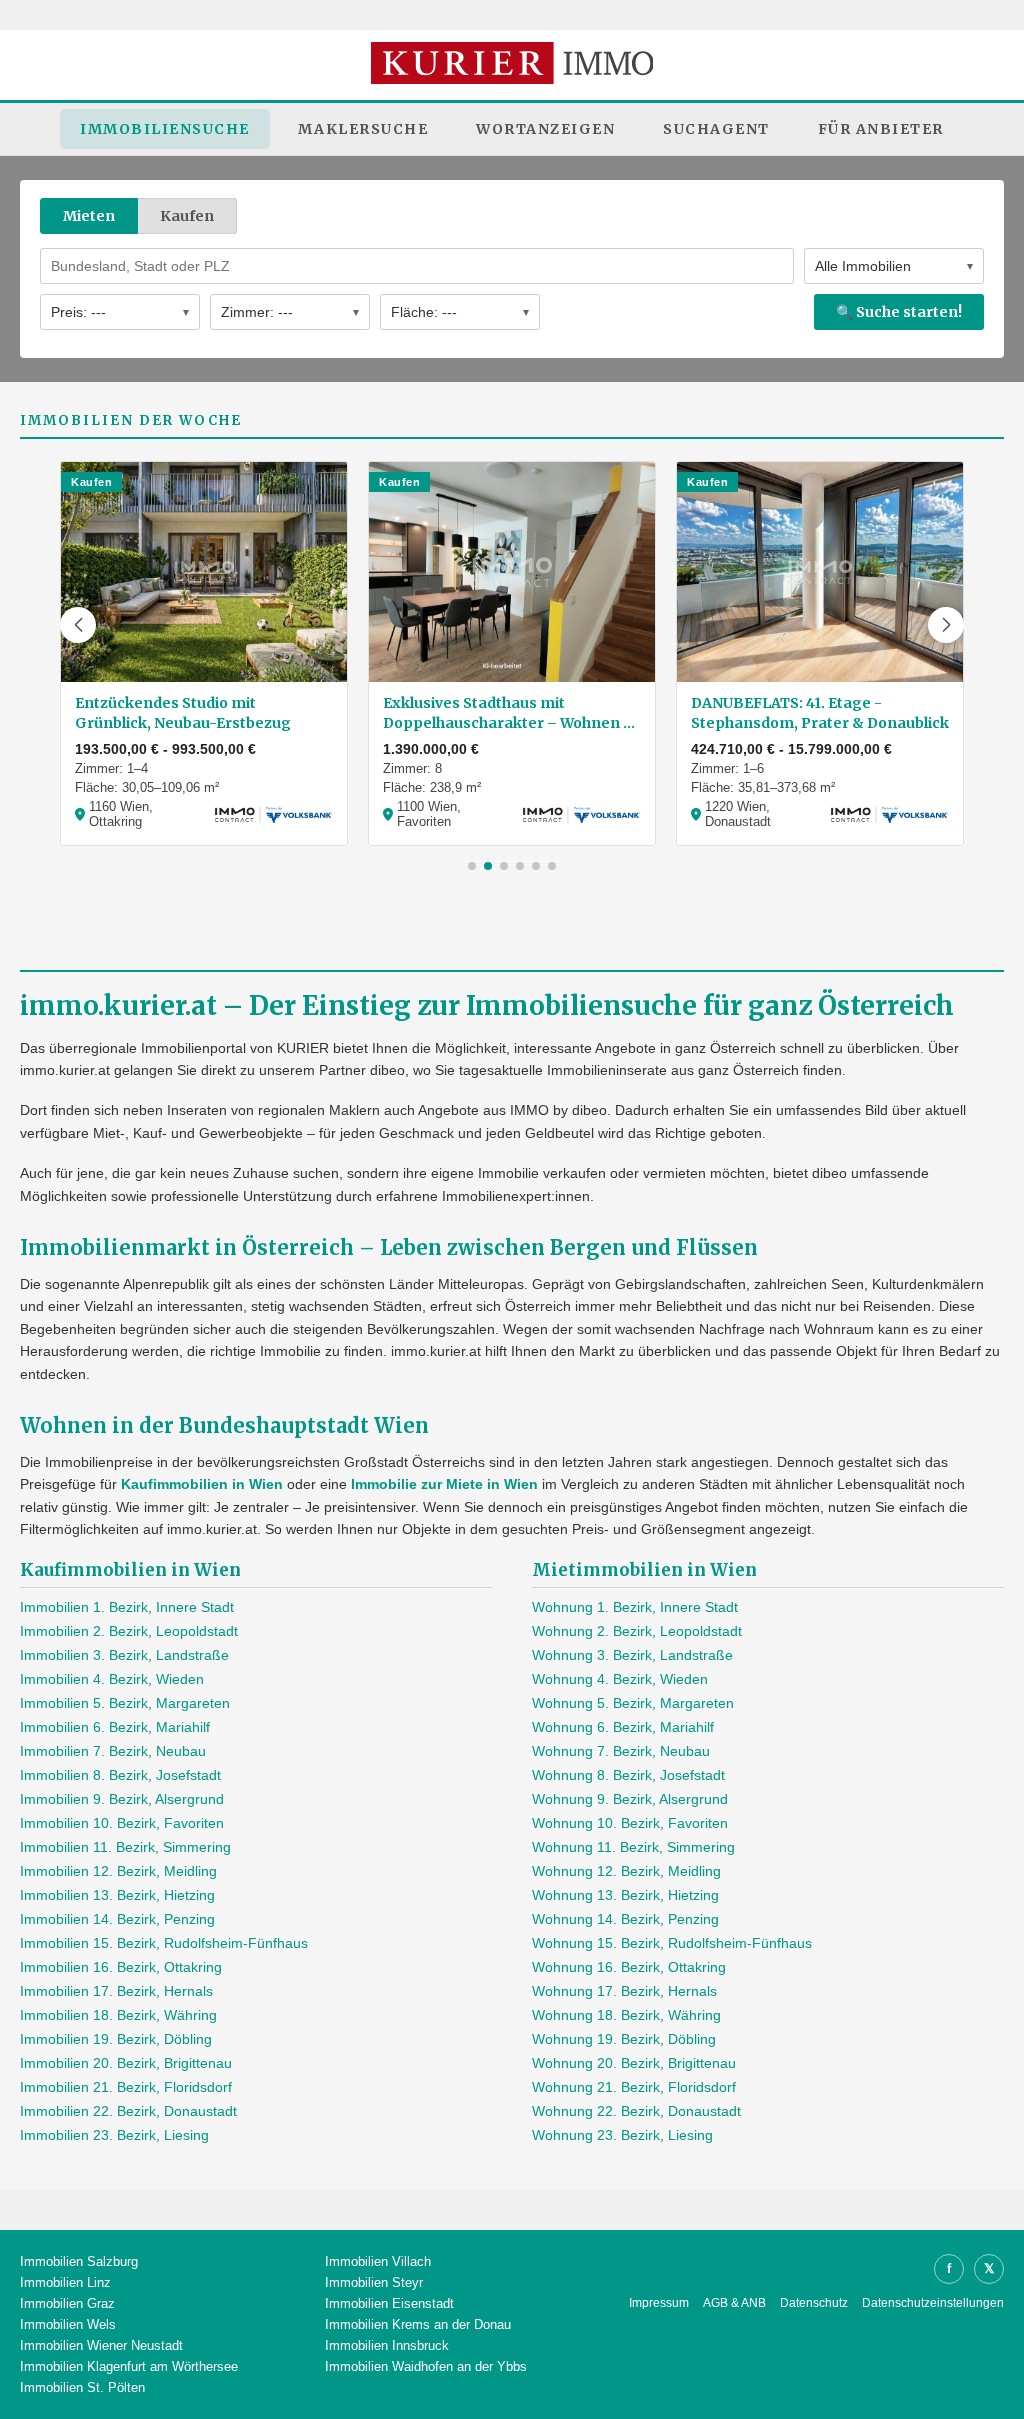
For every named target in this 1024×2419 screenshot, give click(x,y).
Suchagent (716, 129)
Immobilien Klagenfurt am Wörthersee (129, 2366)
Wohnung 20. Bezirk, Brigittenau (634, 2063)
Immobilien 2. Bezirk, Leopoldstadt (129, 1631)
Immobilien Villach (378, 2261)
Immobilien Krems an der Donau (418, 2324)
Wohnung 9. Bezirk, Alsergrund (630, 1799)
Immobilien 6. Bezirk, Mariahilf (115, 1727)
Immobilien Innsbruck (387, 2345)
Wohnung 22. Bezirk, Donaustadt (636, 2111)
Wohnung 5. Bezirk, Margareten (633, 1703)
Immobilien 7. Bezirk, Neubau (113, 1751)
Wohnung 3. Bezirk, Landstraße (632, 1655)
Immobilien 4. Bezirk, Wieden (112, 1679)
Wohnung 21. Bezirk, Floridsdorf (634, 2087)
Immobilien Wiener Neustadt (101, 2345)
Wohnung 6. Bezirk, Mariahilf (623, 1727)
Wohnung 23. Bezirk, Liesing (622, 2135)
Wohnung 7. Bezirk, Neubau (621, 1751)
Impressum (659, 2303)
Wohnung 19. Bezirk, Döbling (624, 2039)
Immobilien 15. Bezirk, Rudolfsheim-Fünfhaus (164, 1943)
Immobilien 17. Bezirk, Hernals (116, 1991)
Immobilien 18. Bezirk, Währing (118, 2015)
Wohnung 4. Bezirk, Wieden (620, 1679)
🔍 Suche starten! (899, 312)
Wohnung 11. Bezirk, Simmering (633, 1847)
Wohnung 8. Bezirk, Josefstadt (628, 1775)
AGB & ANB (734, 2303)
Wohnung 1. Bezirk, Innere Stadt (635, 1607)
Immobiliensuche (165, 129)
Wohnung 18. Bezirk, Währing (626, 2015)
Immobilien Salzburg (79, 2261)
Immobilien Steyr (374, 2282)
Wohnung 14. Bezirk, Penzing (625, 1919)
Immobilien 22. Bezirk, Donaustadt (128, 2111)
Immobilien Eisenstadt (389, 2303)
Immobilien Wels (68, 2324)
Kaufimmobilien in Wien (202, 1484)
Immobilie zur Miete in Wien (444, 1484)
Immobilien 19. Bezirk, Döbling (116, 2039)
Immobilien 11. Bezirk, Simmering (125, 1847)
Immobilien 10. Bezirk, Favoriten (122, 1823)
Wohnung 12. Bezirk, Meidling (626, 1871)
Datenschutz (814, 2303)
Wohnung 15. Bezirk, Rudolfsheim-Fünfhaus (672, 1943)
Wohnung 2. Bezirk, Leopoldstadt (637, 1631)
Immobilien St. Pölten (82, 2387)
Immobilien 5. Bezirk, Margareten (125, 1703)
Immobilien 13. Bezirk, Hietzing (117, 1895)
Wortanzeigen (545, 129)
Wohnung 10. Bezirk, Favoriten (630, 1823)
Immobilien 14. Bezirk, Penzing (117, 1919)
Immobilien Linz (65, 2282)
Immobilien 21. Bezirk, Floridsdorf (126, 2087)
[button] (78, 625)
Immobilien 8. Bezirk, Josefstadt (120, 1775)
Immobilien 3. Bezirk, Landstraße (124, 1655)
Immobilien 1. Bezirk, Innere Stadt (127, 1607)
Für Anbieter (881, 129)
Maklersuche (363, 129)
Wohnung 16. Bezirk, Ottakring (629, 1967)
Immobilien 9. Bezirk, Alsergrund (122, 1799)
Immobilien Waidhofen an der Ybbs (426, 2366)
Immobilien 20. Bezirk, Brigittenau (126, 2063)
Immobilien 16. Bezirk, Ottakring (121, 1967)
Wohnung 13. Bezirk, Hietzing (625, 1895)
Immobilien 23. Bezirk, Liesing (114, 2135)
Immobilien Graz (67, 2303)
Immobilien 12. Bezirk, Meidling (118, 1871)
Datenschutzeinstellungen (933, 2303)
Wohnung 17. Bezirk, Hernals (624, 1991)
